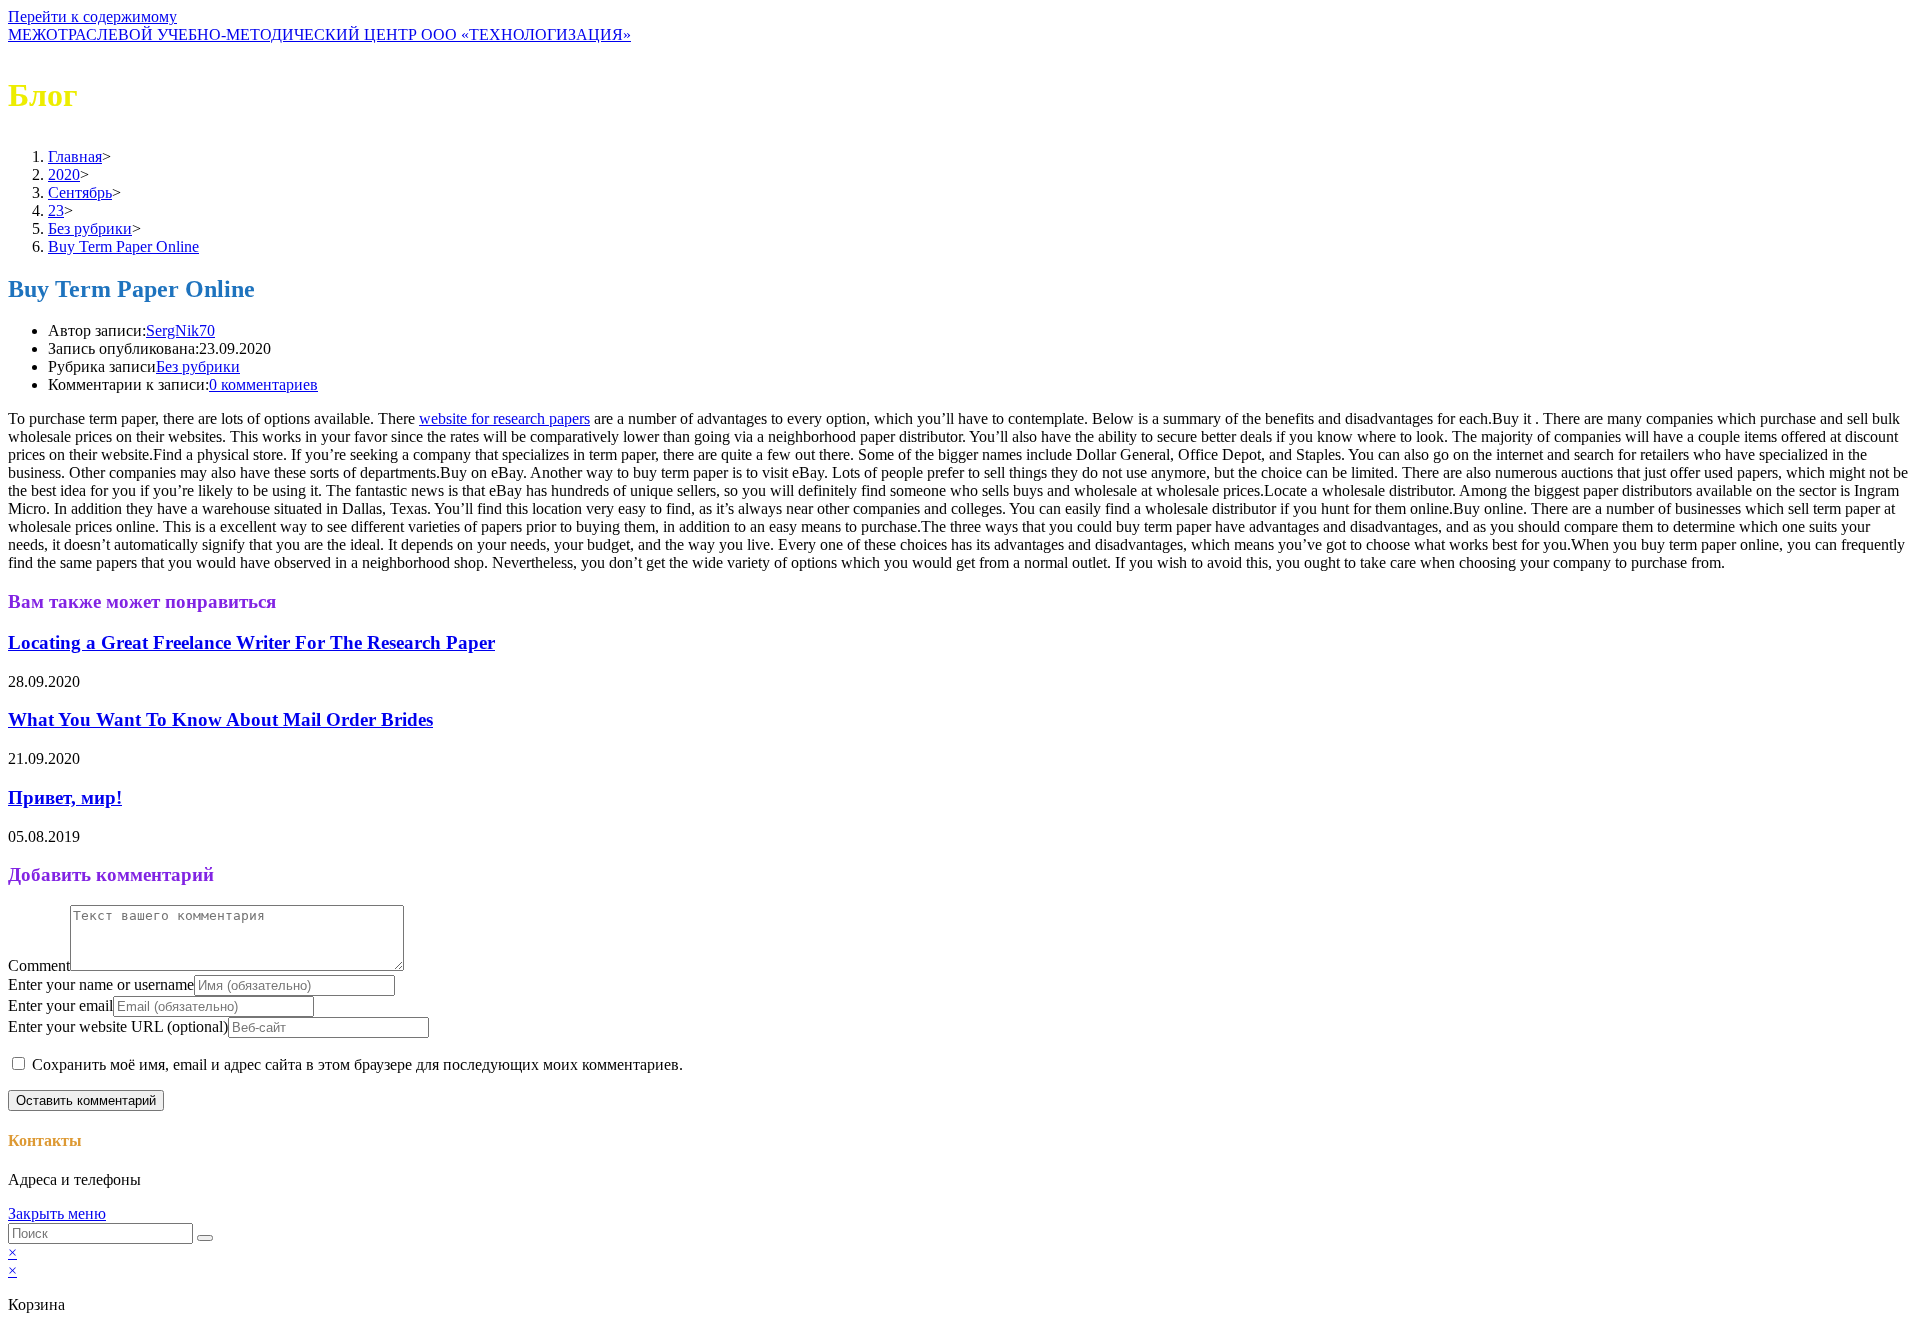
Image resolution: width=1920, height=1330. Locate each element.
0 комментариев (263, 384)
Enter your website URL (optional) (118, 1026)
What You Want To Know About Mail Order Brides (220, 719)
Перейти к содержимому (92, 16)
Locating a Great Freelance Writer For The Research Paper (251, 642)
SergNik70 (180, 330)
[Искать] (205, 1238)
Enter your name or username (101, 984)
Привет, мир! (65, 797)
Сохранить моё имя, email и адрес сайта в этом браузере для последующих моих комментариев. (357, 1064)
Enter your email (60, 1005)
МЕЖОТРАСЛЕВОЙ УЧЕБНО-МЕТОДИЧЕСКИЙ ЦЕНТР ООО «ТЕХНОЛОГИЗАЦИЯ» (319, 34)
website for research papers (504, 418)
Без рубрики (198, 366)
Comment (39, 965)
